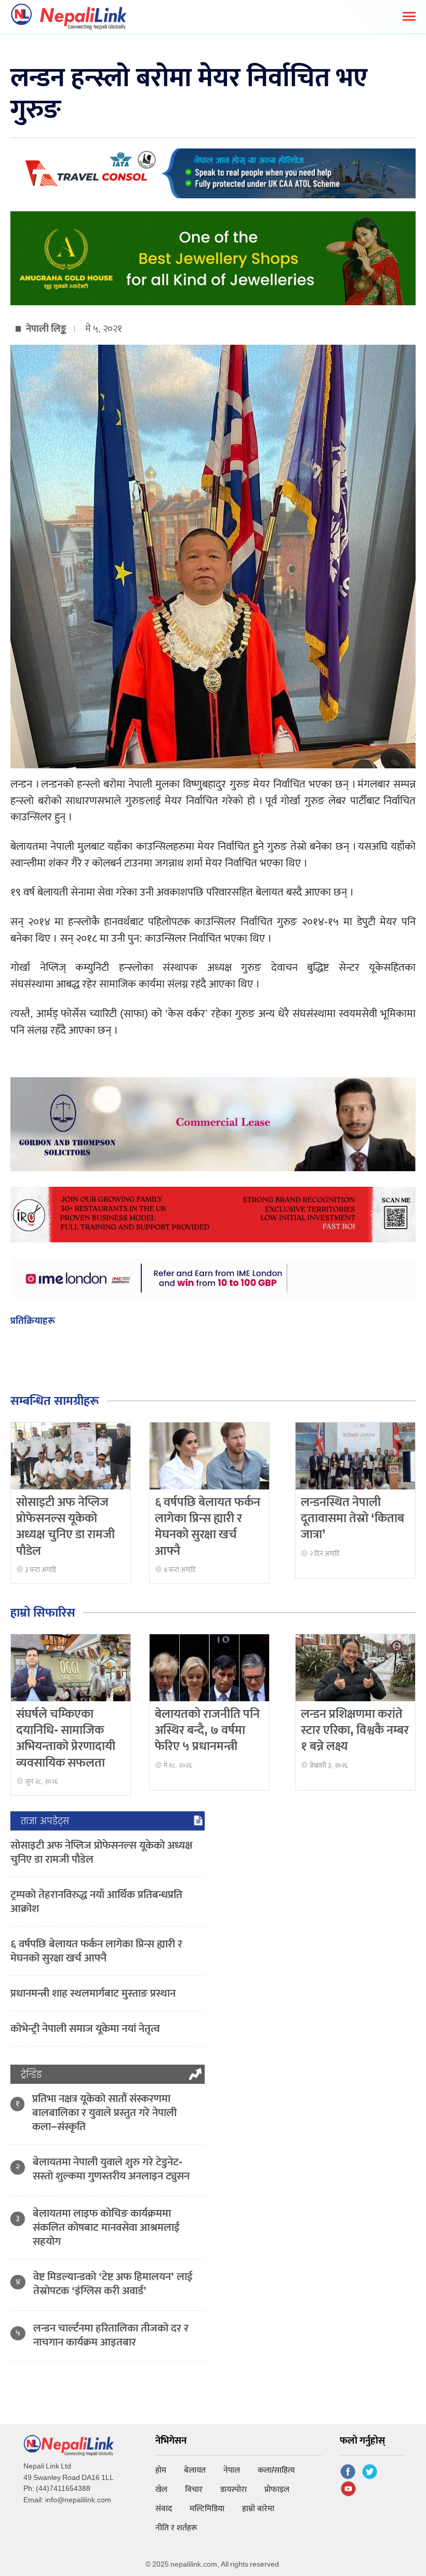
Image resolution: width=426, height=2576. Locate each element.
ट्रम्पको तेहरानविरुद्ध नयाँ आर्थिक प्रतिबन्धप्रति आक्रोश (96, 1902)
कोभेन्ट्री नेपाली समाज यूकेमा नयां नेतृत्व (85, 2029)
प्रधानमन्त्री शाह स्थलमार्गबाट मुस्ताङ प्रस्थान (93, 1993)
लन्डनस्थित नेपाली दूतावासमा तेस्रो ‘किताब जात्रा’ (352, 1519)
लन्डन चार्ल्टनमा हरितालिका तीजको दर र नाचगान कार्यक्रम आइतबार (111, 2335)
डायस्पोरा (234, 2490)
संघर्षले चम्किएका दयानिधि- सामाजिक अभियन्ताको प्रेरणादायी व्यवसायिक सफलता (66, 1739)
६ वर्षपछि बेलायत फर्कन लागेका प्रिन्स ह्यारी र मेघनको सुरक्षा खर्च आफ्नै (208, 1527)
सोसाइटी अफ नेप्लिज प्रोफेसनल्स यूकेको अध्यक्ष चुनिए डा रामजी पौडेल (65, 1527)
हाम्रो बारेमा (258, 2509)
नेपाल (232, 2470)
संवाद (164, 2509)
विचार (194, 2490)
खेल (161, 2490)
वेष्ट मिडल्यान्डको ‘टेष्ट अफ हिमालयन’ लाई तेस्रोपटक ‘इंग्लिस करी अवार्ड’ (113, 2284)
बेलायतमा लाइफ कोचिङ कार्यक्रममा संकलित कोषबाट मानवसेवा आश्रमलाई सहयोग (106, 2227)
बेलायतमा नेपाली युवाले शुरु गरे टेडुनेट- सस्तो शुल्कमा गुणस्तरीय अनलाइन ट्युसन (111, 2169)
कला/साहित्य (276, 2470)
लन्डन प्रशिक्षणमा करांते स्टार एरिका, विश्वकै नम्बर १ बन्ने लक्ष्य (355, 1730)
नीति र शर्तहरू (176, 2528)
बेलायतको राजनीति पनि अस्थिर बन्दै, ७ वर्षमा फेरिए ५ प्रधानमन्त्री (207, 1730)
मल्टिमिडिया (207, 2509)
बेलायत (195, 2470)
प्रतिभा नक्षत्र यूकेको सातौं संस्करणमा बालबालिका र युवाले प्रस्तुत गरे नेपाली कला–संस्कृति (104, 2113)
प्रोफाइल (277, 2490)
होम (161, 2470)
